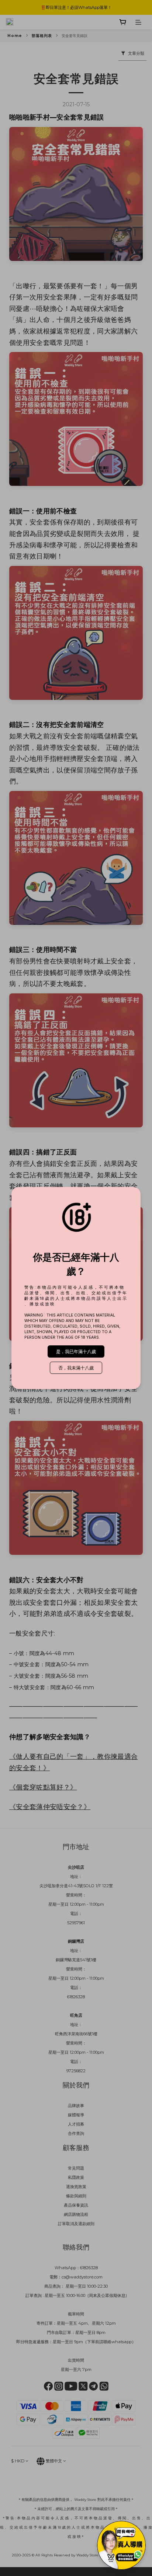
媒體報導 (76, 2115)
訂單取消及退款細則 (76, 2224)
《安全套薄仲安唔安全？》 (50, 1807)
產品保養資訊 (76, 2205)
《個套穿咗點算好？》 (43, 1787)
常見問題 (76, 2168)
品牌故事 (76, 2106)
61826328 (89, 2268)
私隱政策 (76, 2177)
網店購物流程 (76, 2214)
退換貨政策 (76, 2187)
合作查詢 (76, 2133)
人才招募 (76, 2124)
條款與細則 (76, 2196)
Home (15, 36)
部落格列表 (42, 36)
